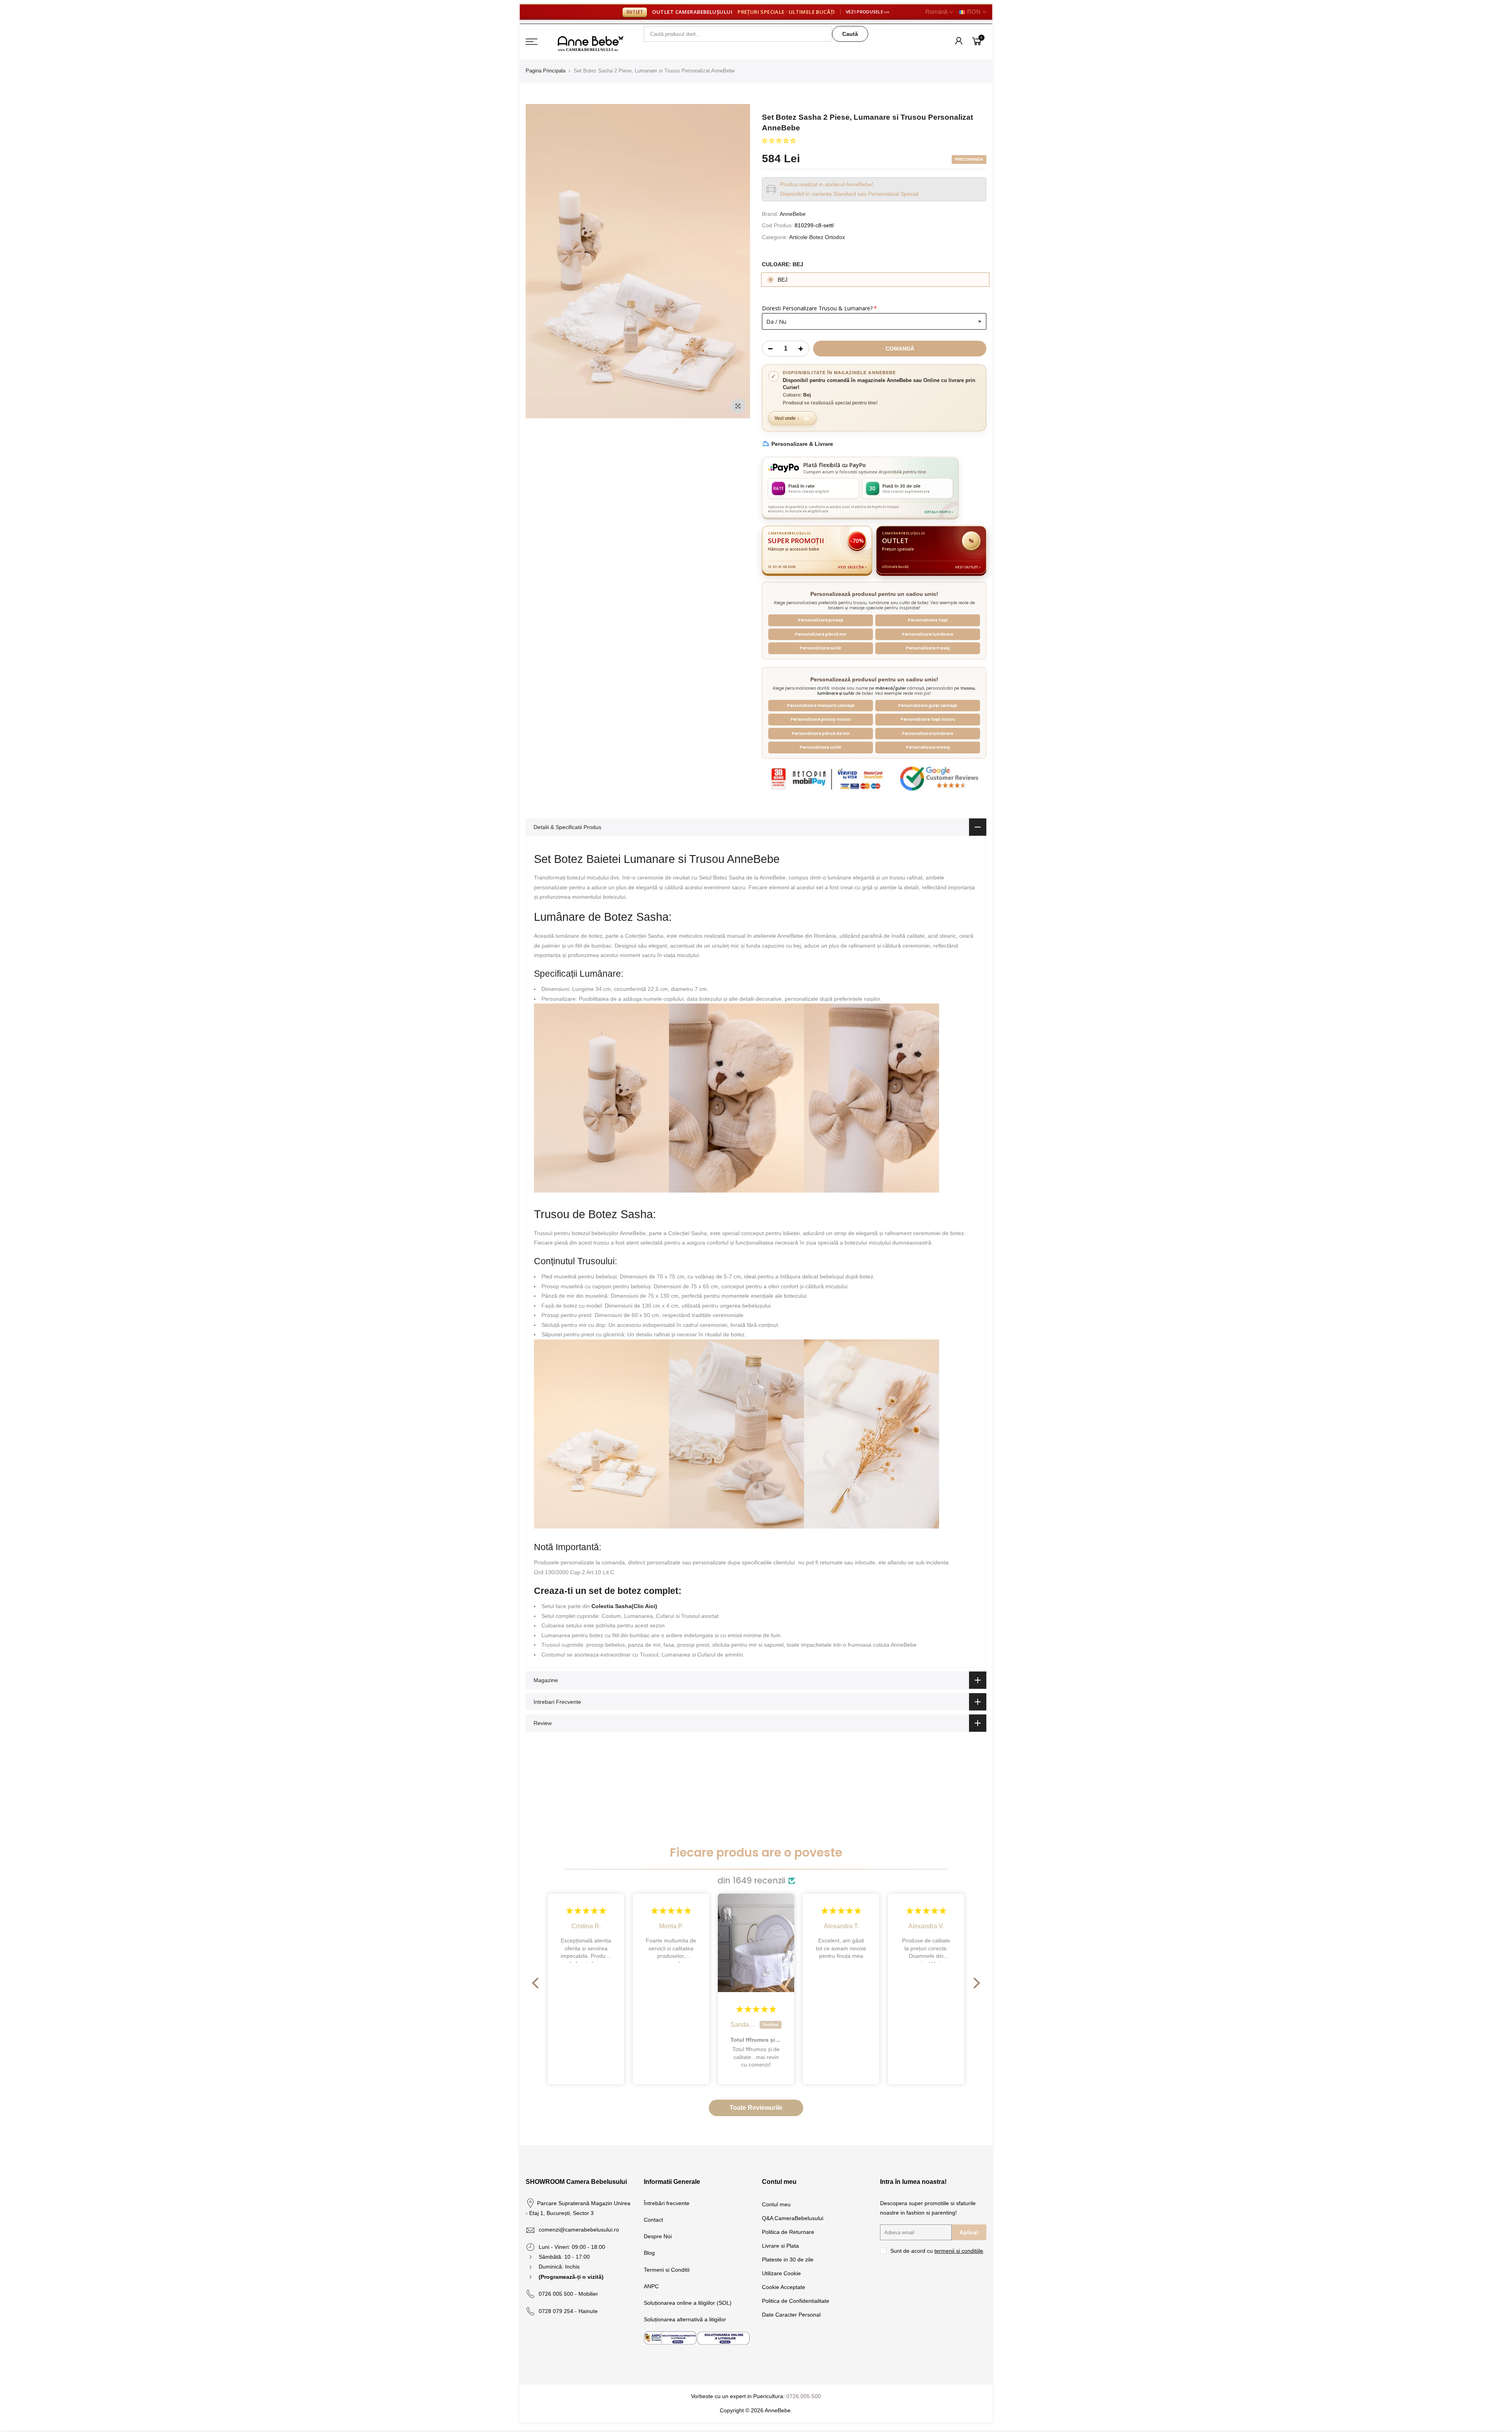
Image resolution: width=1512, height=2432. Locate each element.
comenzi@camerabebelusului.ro (579, 2230)
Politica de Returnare (788, 2232)
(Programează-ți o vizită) (571, 2277)
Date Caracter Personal (791, 2315)
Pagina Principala (546, 71)
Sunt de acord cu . (938, 2251)
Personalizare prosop (821, 620)
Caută (850, 34)
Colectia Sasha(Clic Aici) (624, 1606)
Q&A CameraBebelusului (793, 2218)
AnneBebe (793, 214)
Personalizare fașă (928, 620)
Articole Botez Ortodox (817, 237)
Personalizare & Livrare (802, 444)
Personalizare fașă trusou (928, 719)
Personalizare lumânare (928, 634)
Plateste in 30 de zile (788, 2259)
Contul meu (776, 2204)
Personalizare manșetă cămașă (821, 706)
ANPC (651, 2286)
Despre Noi (658, 2236)
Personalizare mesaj (928, 648)
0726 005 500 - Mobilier (568, 2294)
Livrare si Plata (780, 2246)
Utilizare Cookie (781, 2273)
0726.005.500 (804, 2396)
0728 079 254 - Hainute (568, 2311)
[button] (779, 141)
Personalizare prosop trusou (821, 719)
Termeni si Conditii (667, 2270)
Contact (653, 2220)
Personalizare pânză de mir (821, 734)
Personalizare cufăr (821, 648)
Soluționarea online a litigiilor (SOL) (688, 2303)
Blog (649, 2253)
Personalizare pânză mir (821, 634)
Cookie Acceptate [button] (784, 2287)
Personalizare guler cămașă (928, 706)
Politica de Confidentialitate (796, 2301)
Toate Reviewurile (756, 2108)
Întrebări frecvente (667, 2203)
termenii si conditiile (959, 2251)
